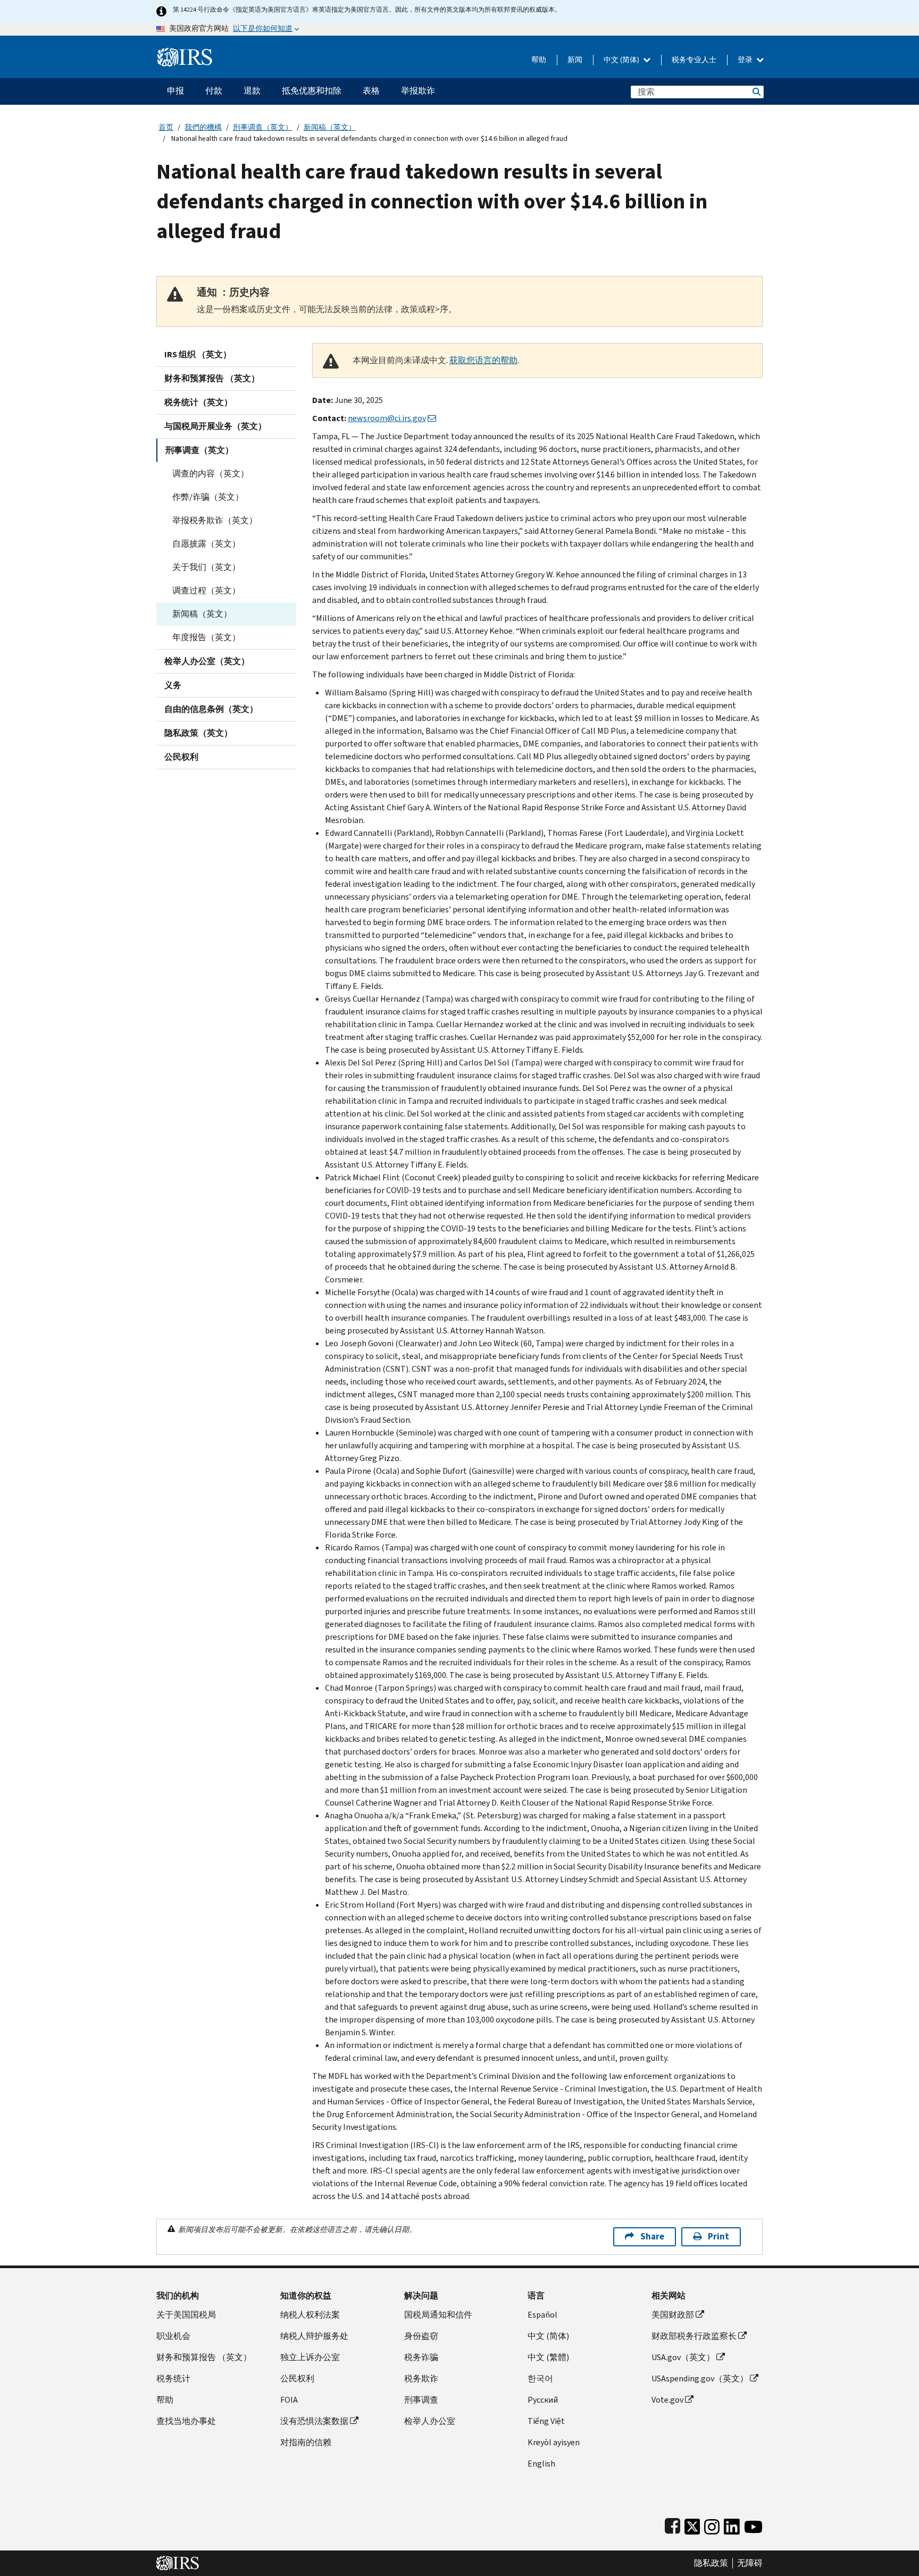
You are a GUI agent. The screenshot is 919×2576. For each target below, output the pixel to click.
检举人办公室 (430, 2421)
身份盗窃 (421, 2336)
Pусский (543, 2400)
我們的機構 (203, 127)
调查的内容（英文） (211, 473)
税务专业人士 (694, 60)
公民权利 (181, 757)
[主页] (185, 53)
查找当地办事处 (186, 2421)
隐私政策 (711, 2563)
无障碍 (750, 2563)
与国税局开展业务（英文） (215, 426)
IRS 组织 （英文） (198, 354)
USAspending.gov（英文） (700, 2378)
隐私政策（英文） (198, 733)
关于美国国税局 (186, 2315)
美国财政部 (673, 2315)
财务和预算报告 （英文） (212, 378)
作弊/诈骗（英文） (208, 497)
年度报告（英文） (206, 637)
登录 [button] (746, 60)
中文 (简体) (622, 60)
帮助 (539, 60)
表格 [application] (371, 91)
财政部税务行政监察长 (694, 2336)
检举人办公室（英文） (207, 661)
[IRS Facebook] (672, 2524)
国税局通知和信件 (438, 2315)
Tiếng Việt (546, 2421)
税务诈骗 (421, 2357)
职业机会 (173, 2336)
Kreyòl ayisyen (554, 2442)
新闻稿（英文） (330, 127)
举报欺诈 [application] (418, 91)
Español (542, 2315)
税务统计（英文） (198, 402)
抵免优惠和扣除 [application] (312, 91)
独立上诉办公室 (310, 2357)
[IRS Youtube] (753, 2524)
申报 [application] (176, 91)
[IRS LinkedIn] (732, 2524)
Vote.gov (667, 2400)
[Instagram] (712, 2524)
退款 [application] (252, 91)
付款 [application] (214, 91)
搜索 (756, 92)
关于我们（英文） (206, 567)
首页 (166, 127)
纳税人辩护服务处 (314, 2336)
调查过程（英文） (206, 590)
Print (719, 2237)
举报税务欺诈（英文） (215, 520)
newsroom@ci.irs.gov (387, 418)
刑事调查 (421, 2400)
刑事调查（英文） (263, 127)
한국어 (540, 2378)
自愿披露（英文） (206, 544)
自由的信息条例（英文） (211, 709)
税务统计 (173, 2378)
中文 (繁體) (548, 2357)
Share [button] (652, 2237)
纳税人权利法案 (310, 2315)
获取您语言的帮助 (483, 360)
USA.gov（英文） (683, 2357)
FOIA (289, 2400)
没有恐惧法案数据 (314, 2421)
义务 (173, 685)
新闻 (575, 60)
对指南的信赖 (306, 2442)
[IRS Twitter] (692, 2524)
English (541, 2464)
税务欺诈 (421, 2378)
